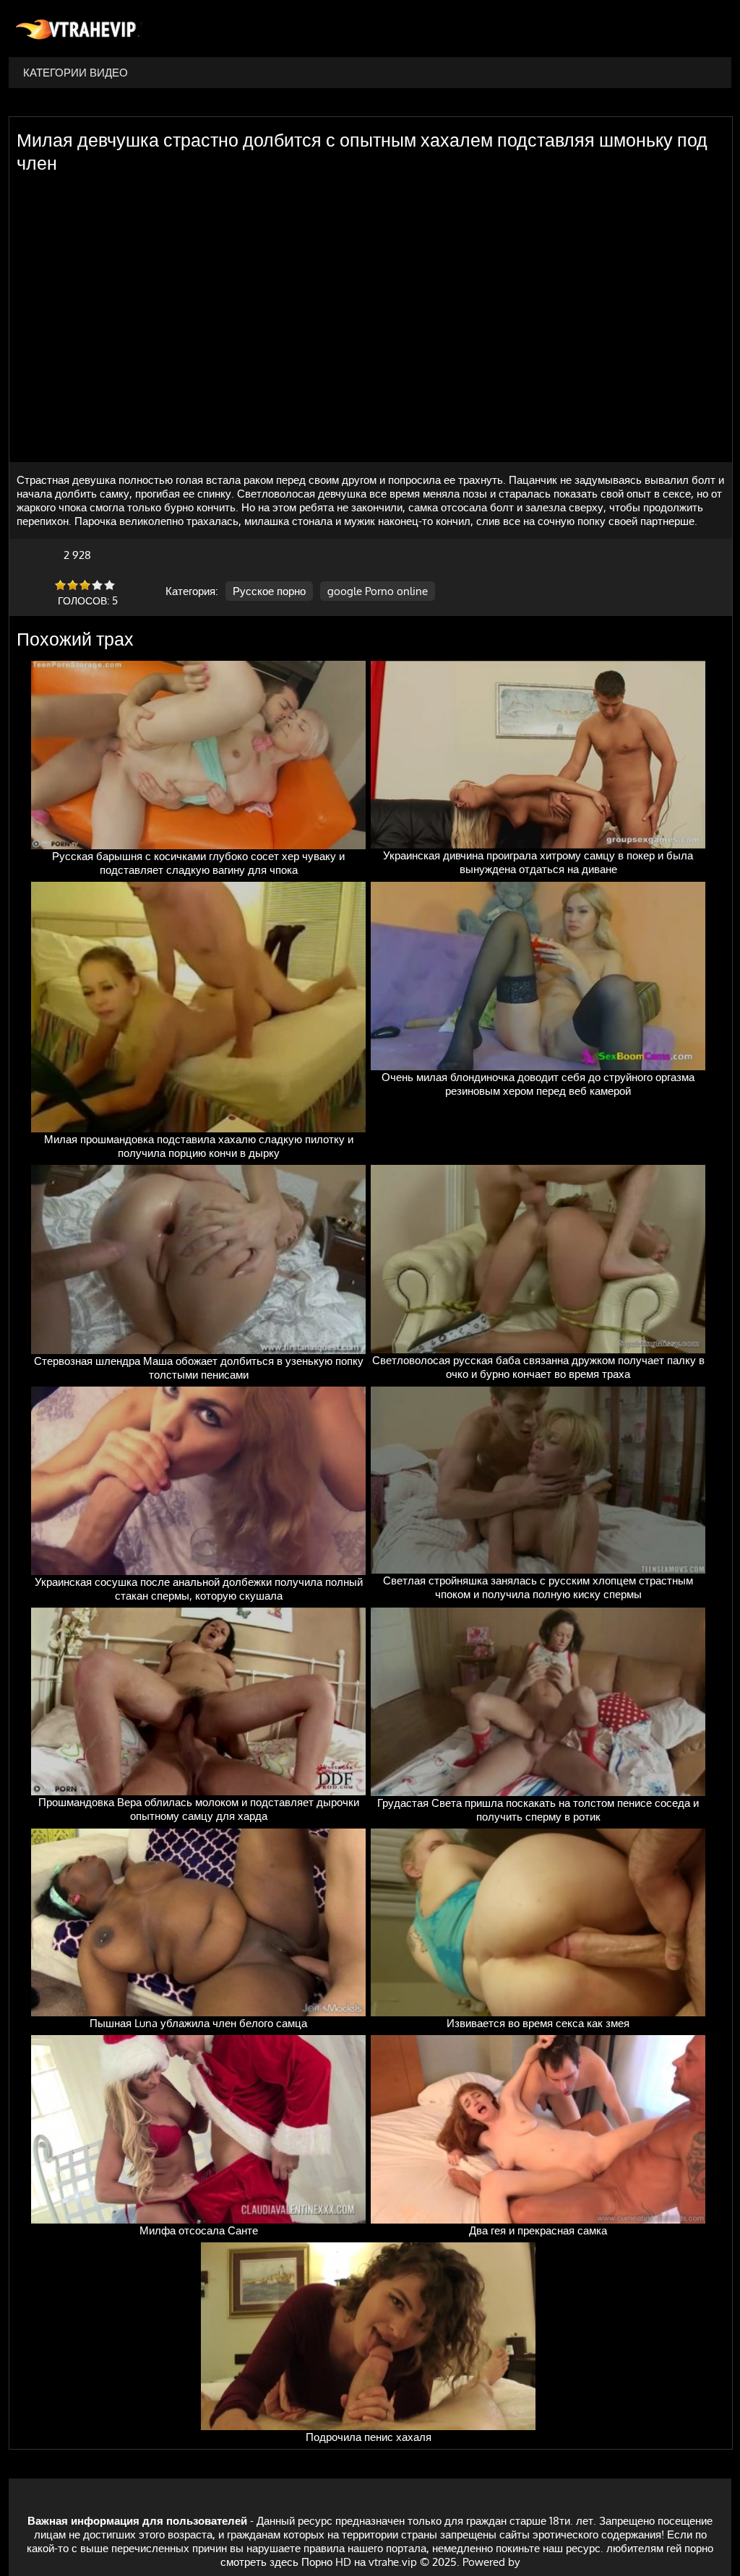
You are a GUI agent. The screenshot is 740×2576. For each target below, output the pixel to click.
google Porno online (378, 591)
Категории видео (76, 73)
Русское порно (269, 591)
